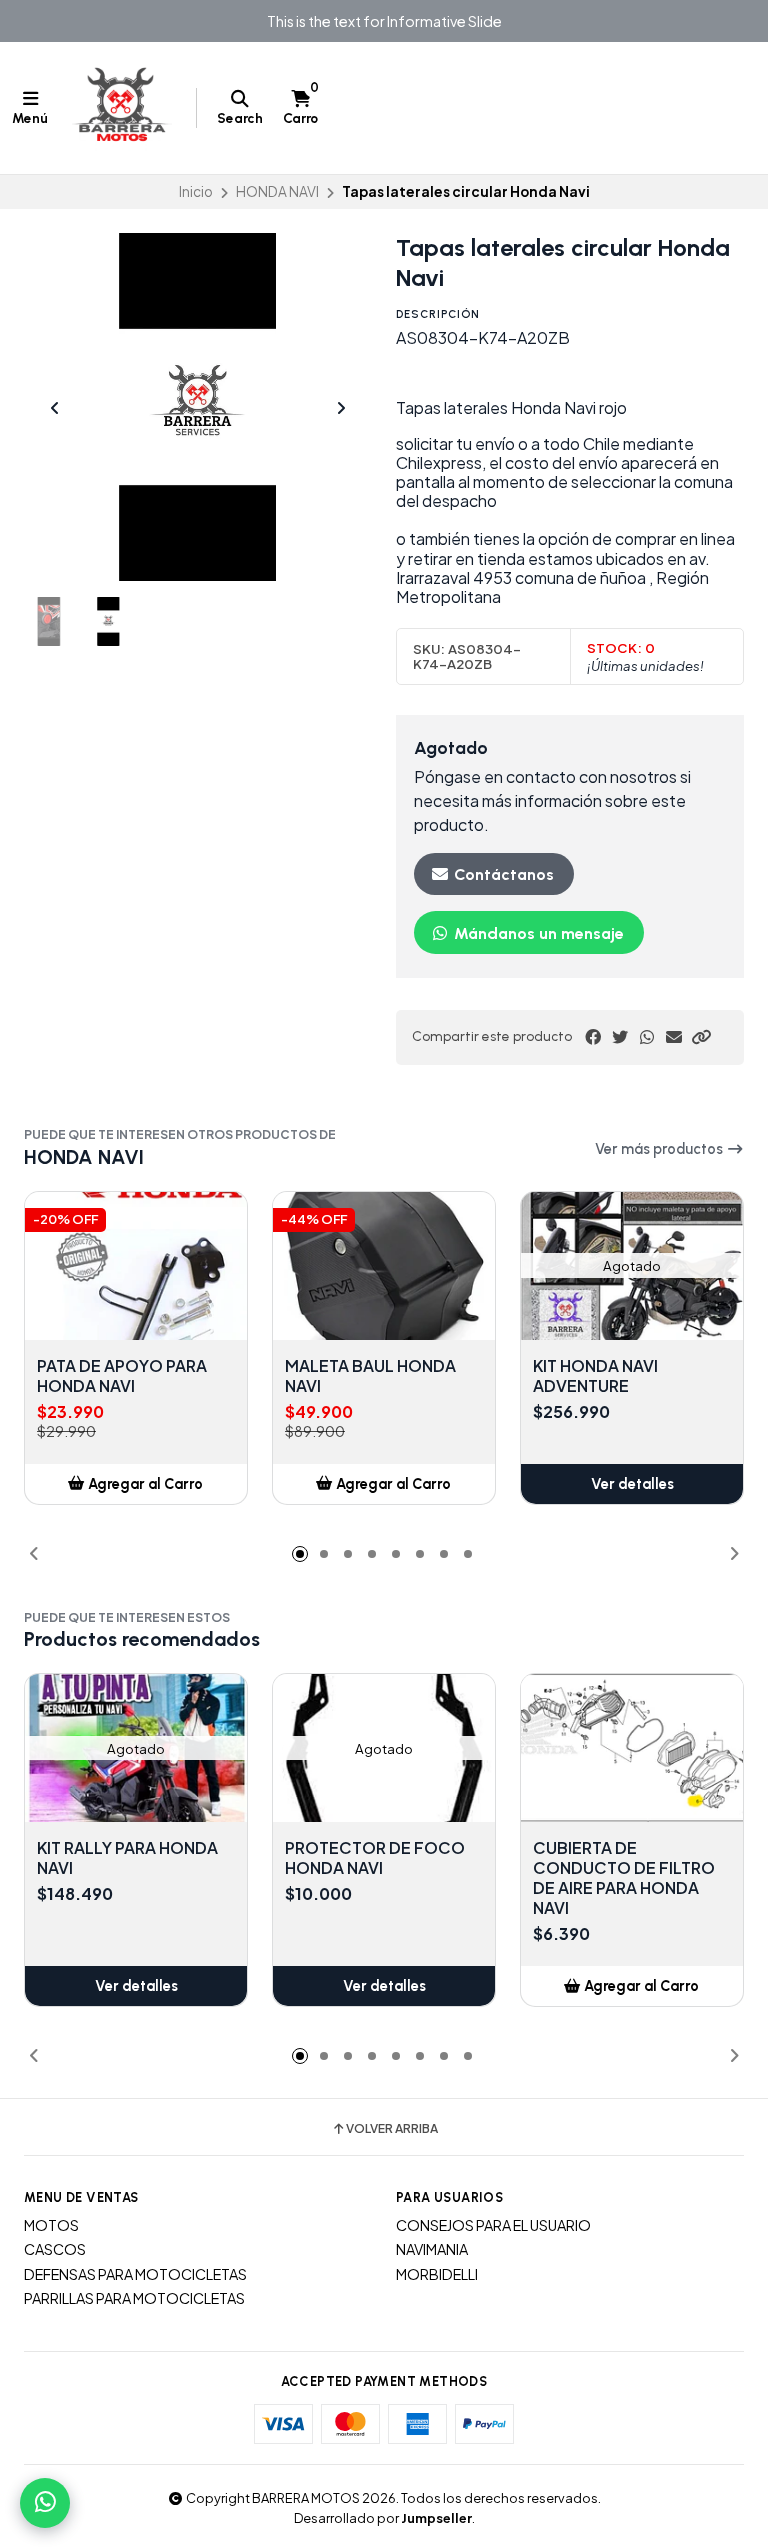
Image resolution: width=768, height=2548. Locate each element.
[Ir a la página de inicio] (122, 108)
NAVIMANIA (432, 2249)
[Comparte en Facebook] (593, 1037)
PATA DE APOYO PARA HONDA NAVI (122, 1376)
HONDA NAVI (277, 191)
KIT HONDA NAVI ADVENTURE (595, 1376)
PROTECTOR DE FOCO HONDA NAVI (375, 1858)
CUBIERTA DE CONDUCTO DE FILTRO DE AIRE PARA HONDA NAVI (624, 1878)
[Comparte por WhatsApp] (647, 1037)
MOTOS (51, 2225)
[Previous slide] (55, 408)
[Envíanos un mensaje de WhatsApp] (45, 2503)
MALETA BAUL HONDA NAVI (370, 1376)
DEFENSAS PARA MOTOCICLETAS (135, 2274)
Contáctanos (502, 874)
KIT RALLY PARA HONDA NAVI (127, 1858)
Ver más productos (660, 1149)
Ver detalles (632, 1484)
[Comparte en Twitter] (620, 1037)
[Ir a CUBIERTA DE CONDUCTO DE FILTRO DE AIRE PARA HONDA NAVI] (632, 1748)
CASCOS (55, 2249)
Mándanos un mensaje (537, 933)
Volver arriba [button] (392, 2129)
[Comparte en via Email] (674, 1037)
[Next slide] (341, 408)
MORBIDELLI (437, 2274)
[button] (701, 1037)
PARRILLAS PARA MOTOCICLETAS (134, 2298)
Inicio (196, 191)
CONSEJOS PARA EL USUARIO (493, 2225)
